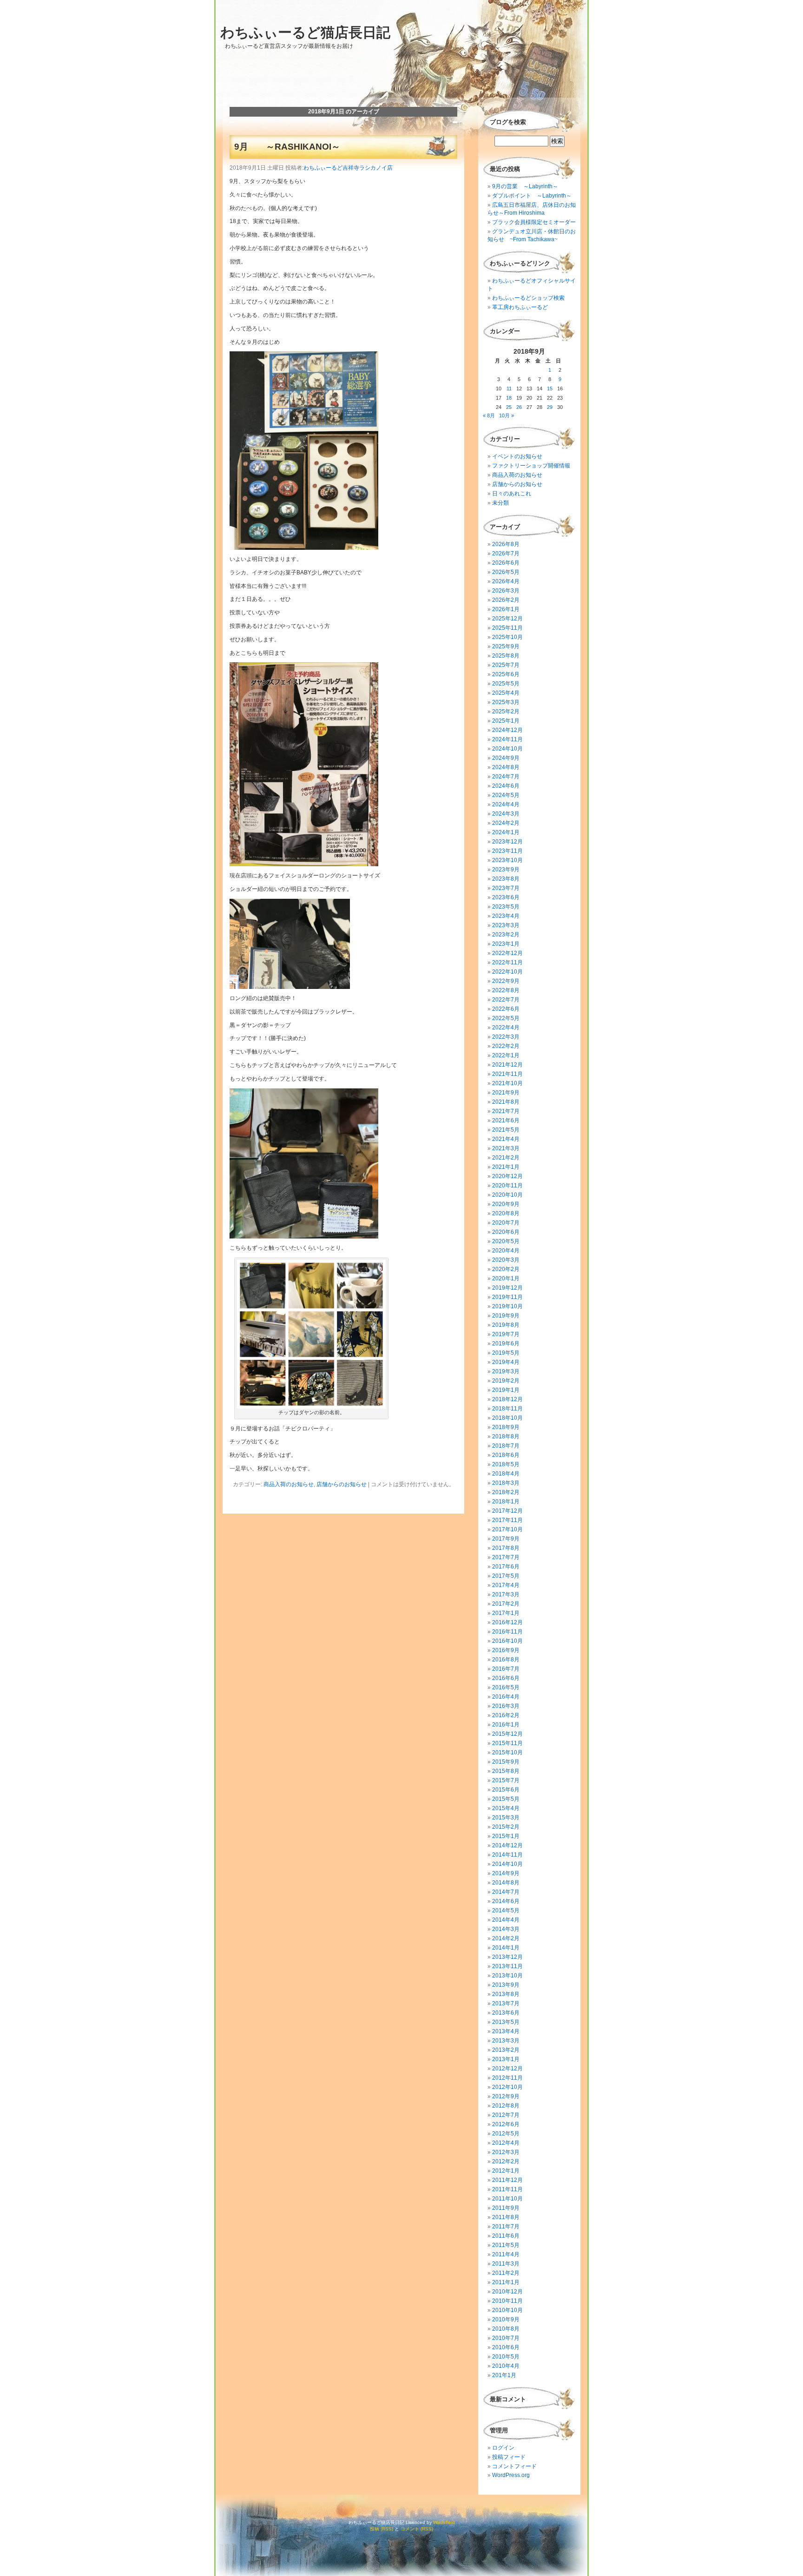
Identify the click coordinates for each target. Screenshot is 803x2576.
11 (509, 389)
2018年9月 (506, 1427)
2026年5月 (506, 572)
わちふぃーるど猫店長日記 (305, 32)
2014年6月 (506, 1901)
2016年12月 (507, 1622)
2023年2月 (506, 935)
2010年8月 (506, 2329)
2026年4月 (506, 581)
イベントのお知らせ (517, 456)
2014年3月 (506, 1929)
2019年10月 (507, 1306)
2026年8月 (506, 544)
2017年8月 (506, 1548)
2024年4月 (506, 804)
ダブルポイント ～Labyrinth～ (532, 196)
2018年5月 (506, 1464)
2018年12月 (507, 1399)
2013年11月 (507, 1966)
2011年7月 (506, 2227)
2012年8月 (506, 2106)
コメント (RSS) (417, 2529)
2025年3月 (506, 702)
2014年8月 (506, 1883)
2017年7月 (506, 1557)
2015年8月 (506, 1771)
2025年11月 (507, 628)
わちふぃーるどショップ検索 (528, 298)
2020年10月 (507, 1195)
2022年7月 (506, 1000)
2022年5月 (506, 1018)
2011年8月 (506, 2217)
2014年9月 (506, 1873)
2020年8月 (506, 1213)
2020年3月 (506, 1260)
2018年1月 (506, 1502)
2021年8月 (506, 1102)
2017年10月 (507, 1529)
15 (550, 389)
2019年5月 (506, 1353)
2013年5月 (506, 2022)
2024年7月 (506, 777)
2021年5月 (506, 1130)
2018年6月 (506, 1455)
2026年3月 (506, 591)
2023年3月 (506, 925)
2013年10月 (507, 1976)
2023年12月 (507, 842)
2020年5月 (506, 1241)
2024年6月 (506, 786)
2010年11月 (507, 2301)
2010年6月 (506, 2347)
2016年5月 (506, 1687)
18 (509, 398)
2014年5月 (506, 1911)
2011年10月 (507, 2199)
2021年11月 (507, 1074)
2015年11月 (507, 1743)
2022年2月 (506, 1046)
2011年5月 (506, 2245)
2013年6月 (506, 2013)
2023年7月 (506, 888)
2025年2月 (506, 712)
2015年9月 (506, 1762)
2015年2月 (506, 1827)
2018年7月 (506, 1446)
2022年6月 (506, 1009)
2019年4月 (506, 1362)
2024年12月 (507, 730)
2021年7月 (506, 1111)
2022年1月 (506, 1055)
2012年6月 (506, 2124)
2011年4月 (506, 2254)
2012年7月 (506, 2115)
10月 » (507, 415)
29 (550, 407)
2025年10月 (507, 637)
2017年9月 (506, 1539)
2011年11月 (507, 2189)
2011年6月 (506, 2236)
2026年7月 (506, 553)
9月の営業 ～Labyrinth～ (525, 186)
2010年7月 (506, 2338)
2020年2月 (506, 1269)
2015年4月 (506, 1808)
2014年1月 (506, 1948)
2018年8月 (506, 1436)
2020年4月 (506, 1251)
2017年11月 (507, 1520)
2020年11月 (507, 1186)
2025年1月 (506, 721)
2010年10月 (507, 2310)
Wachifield (444, 2522)
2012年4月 (506, 2143)
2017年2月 (506, 1604)
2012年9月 (506, 2096)
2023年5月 (506, 907)
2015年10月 (507, 1752)
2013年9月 (506, 1985)
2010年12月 (507, 2292)
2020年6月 (506, 1232)
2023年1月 (506, 944)
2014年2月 (506, 1938)
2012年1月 (506, 2171)
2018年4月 (506, 1474)
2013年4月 (506, 2031)
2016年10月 (507, 1641)
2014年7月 (506, 1892)
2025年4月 (506, 693)
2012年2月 (506, 2161)
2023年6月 (506, 897)
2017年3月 (506, 1594)
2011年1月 (506, 2282)
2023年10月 (507, 860)
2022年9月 (506, 981)
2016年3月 (506, 1706)
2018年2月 (506, 1492)
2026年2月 (506, 600)
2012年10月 (507, 2087)
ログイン (503, 2448)
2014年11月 (507, 1855)
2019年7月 (506, 1334)
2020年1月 (506, 1278)
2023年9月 (506, 870)
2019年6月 (506, 1344)
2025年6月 (506, 674)
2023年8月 (506, 879)
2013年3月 (506, 2041)
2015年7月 (506, 1780)
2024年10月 (507, 749)
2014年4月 (506, 1920)
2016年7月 (506, 1669)
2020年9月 (506, 1204)
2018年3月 (506, 1483)
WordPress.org (511, 2475)
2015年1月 (506, 1836)
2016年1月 (506, 1725)
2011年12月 (507, 2180)
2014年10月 (507, 1864)
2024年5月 (506, 795)
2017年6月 (506, 1567)
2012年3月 (506, 2152)
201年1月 (504, 2375)
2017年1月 (506, 1613)
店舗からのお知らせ (342, 1484)
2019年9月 (506, 1316)
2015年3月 (506, 1818)
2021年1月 (506, 1167)
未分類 (500, 503)
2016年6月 (506, 1678)
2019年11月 (507, 1297)
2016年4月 (506, 1697)
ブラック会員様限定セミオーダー (534, 222)
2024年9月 (506, 758)
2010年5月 (506, 2357)
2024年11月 (507, 739)
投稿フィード (509, 2457)
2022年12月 (507, 953)
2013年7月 (506, 2003)
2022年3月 (506, 1037)
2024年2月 (506, 823)
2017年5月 (506, 1576)
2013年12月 (507, 1957)
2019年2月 (506, 1381)
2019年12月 (507, 1288)
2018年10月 (507, 1418)
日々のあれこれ (512, 494)
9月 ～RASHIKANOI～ (287, 147)
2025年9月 (506, 646)
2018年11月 (507, 1409)
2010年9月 (506, 2319)
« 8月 (489, 415)
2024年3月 (506, 814)
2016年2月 (506, 1715)
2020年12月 (507, 1176)
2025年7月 (506, 665)
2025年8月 (506, 656)
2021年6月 (506, 1120)
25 (509, 407)
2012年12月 (507, 2069)
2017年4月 (506, 1585)
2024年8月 (506, 767)
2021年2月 (506, 1158)
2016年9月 (506, 1650)
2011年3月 (506, 2264)
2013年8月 (506, 1994)
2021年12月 (507, 1065)
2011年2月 (506, 2273)
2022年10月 (507, 972)
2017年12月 (507, 1511)
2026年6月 (506, 563)
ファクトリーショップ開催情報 (531, 466)
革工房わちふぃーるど (520, 307)
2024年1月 (506, 832)
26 (519, 407)
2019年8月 (506, 1325)
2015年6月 (506, 1790)
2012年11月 (507, 2078)
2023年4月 (506, 916)
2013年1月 (506, 2059)
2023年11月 (507, 851)
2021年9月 (506, 1093)
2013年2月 (506, 2050)
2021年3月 (506, 1148)
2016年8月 (506, 1660)
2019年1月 (506, 1390)
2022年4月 (506, 1028)
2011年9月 (506, 2208)
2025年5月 (506, 684)
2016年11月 (507, 1632)
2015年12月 (507, 1734)
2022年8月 (506, 990)
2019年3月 (506, 1371)
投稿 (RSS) (382, 2529)
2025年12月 (507, 619)
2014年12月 (507, 1845)
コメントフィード (514, 2466)
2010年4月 (506, 2366)
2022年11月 (507, 962)
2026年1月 (506, 609)
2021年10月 (507, 1083)
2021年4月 (506, 1139)
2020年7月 (506, 1223)
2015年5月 (506, 1799)
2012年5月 (506, 2134)
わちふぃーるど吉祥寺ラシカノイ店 (348, 168)
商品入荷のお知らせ (289, 1484)
